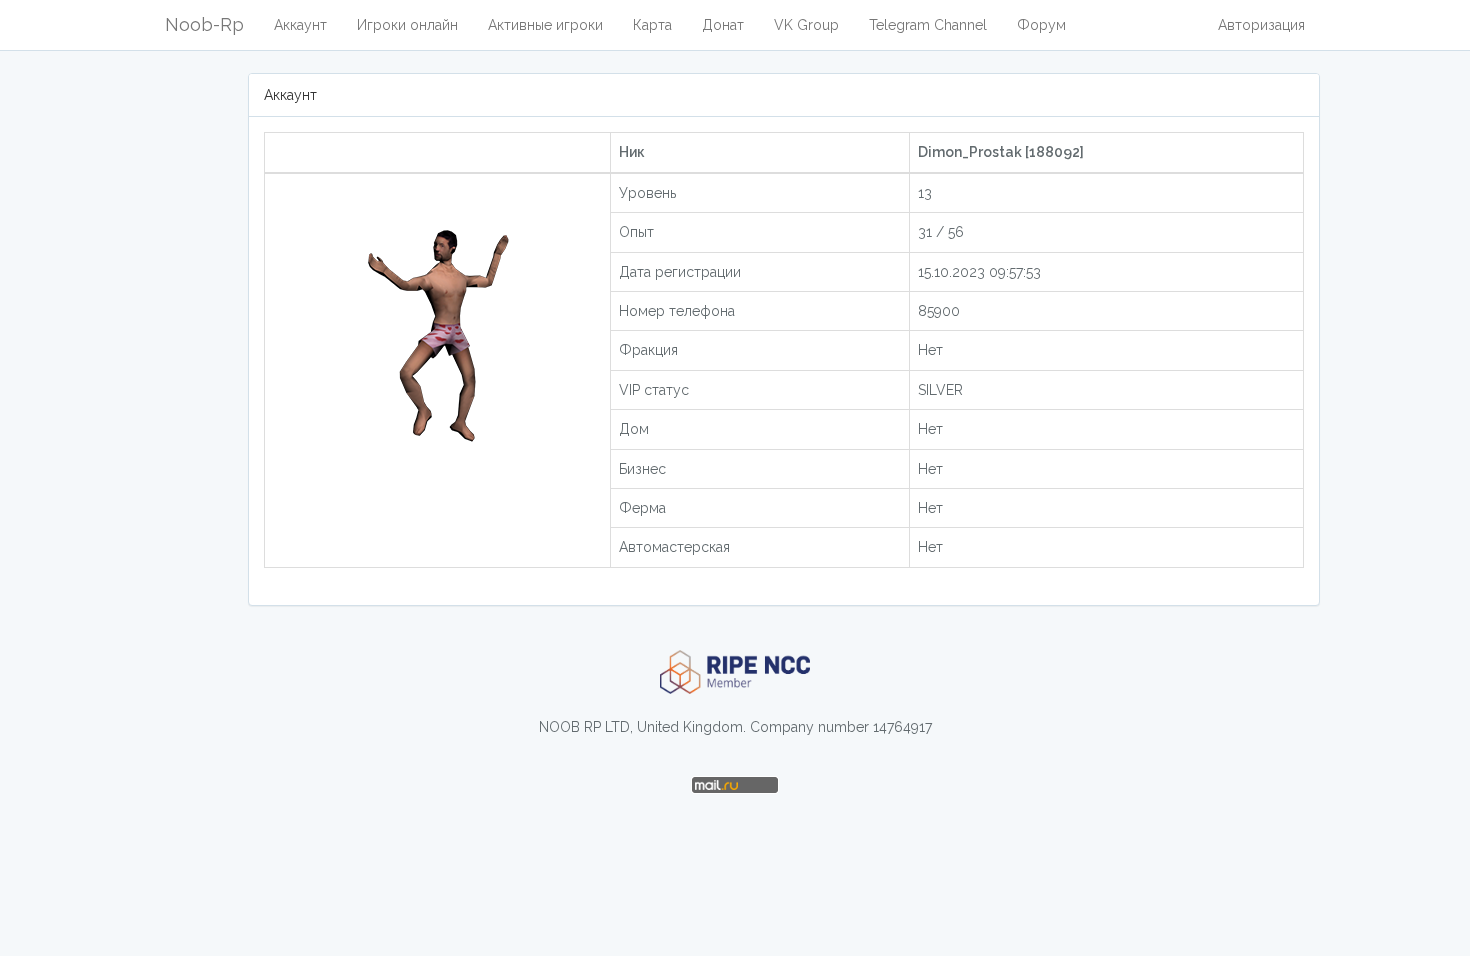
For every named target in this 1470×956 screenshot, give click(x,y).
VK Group (806, 25)
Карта (652, 25)
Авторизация (1261, 25)
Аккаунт (300, 25)
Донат (723, 25)
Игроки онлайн (407, 25)
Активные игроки (545, 25)
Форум (1041, 25)
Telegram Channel (928, 25)
